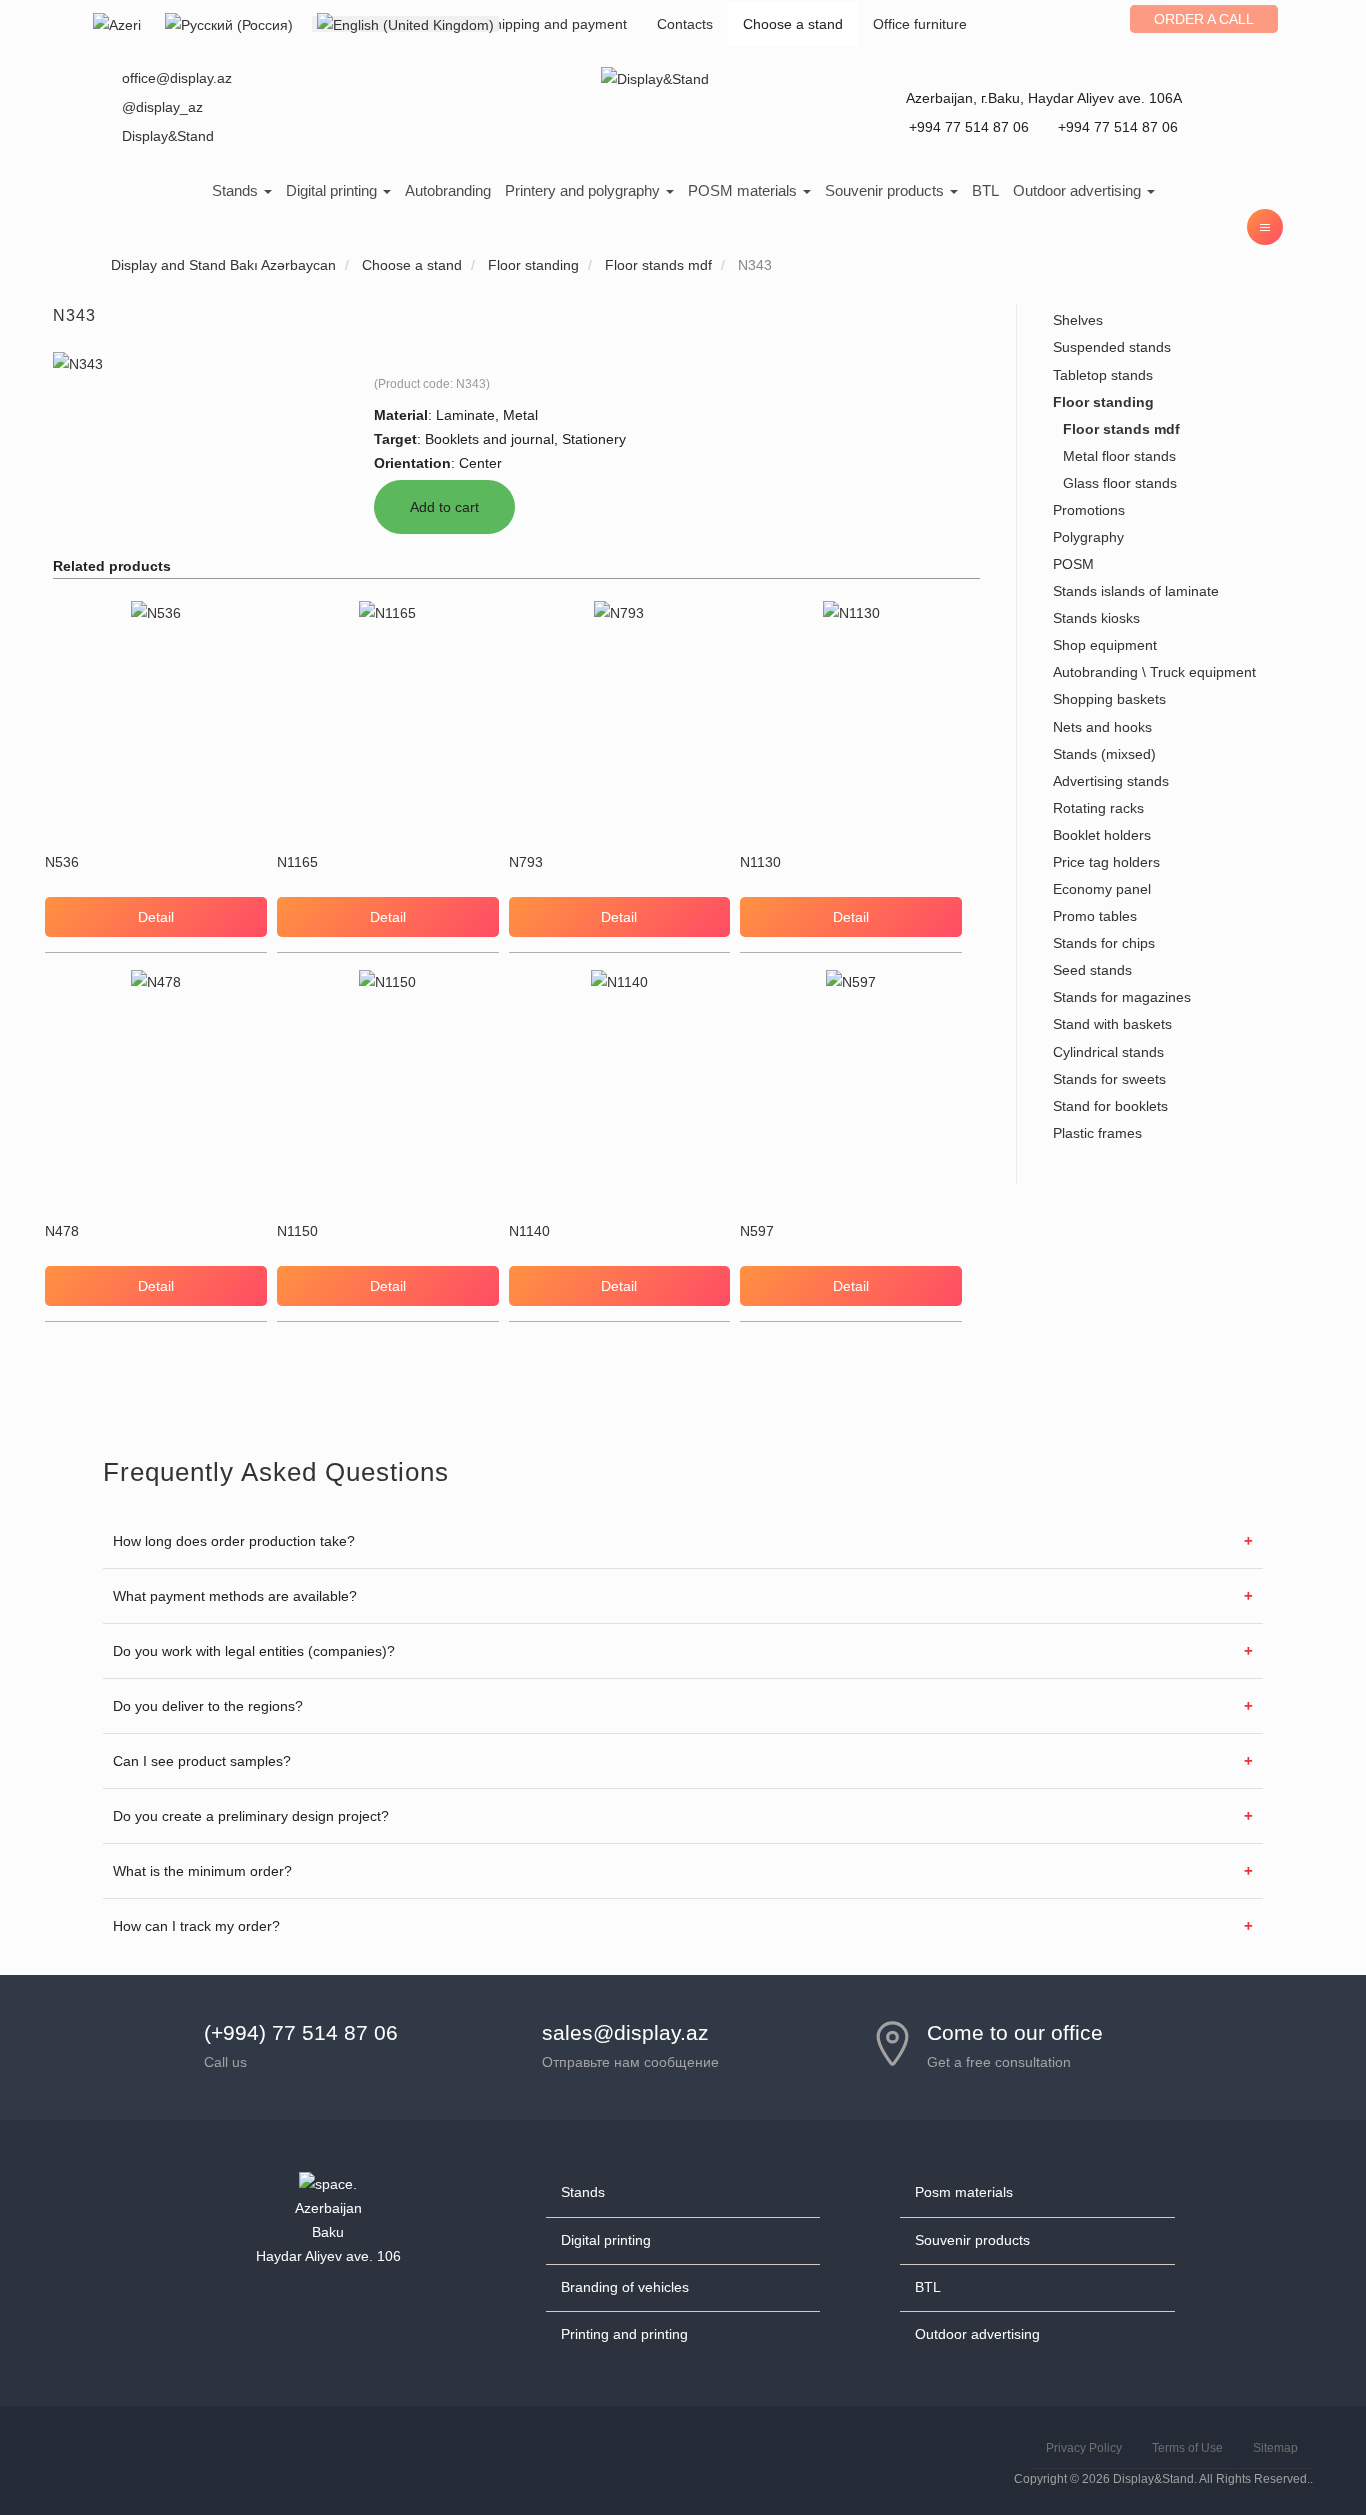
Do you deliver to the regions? (208, 1706)
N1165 (297, 862)
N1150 (297, 1231)
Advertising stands (1111, 781)
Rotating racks (1098, 808)
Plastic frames (1097, 1133)
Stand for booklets (1110, 1106)
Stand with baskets (1112, 1024)
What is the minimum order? (202, 1871)
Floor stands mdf (1121, 429)
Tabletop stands (1103, 375)
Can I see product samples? (202, 1761)
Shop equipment (1105, 645)
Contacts (685, 24)
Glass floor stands (1120, 483)
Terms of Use (1187, 2448)
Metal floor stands (1119, 456)
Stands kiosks (1096, 618)
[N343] (78, 363)
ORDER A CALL (1204, 19)
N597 (757, 1231)
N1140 (529, 1231)
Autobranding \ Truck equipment (1154, 672)
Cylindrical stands (1108, 1052)
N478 (62, 1231)
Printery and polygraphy (584, 190)
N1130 (760, 862)
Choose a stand (793, 24)
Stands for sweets (1109, 1079)
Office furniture (920, 24)
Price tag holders (1106, 862)
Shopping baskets (1109, 699)
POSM (1073, 564)
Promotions (1089, 510)
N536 (62, 862)
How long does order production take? (234, 1541)
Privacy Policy (1084, 2448)
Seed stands (1092, 970)
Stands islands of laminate (1136, 591)
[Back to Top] (1303, 2452)
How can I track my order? (196, 1926)
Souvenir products (886, 190)
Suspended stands (1112, 347)
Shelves (1078, 320)
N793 (526, 862)
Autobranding (448, 190)
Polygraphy (1088, 537)
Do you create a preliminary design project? (251, 1816)
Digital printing (333, 190)
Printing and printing (624, 2334)
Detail (156, 917)
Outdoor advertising (1079, 190)
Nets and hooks (1102, 727)
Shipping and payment (556, 24)
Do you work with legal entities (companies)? (254, 1651)
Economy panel (1102, 889)
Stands (237, 190)
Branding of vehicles (625, 2287)
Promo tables (1095, 916)
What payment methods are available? (235, 1596)
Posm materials (964, 2192)
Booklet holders (1102, 835)
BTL (985, 190)
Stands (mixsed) (1104, 754)
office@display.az (177, 78)
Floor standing (1103, 402)
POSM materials (744, 190)
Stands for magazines (1122, 997)
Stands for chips (1104, 943)
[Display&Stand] (655, 78)
